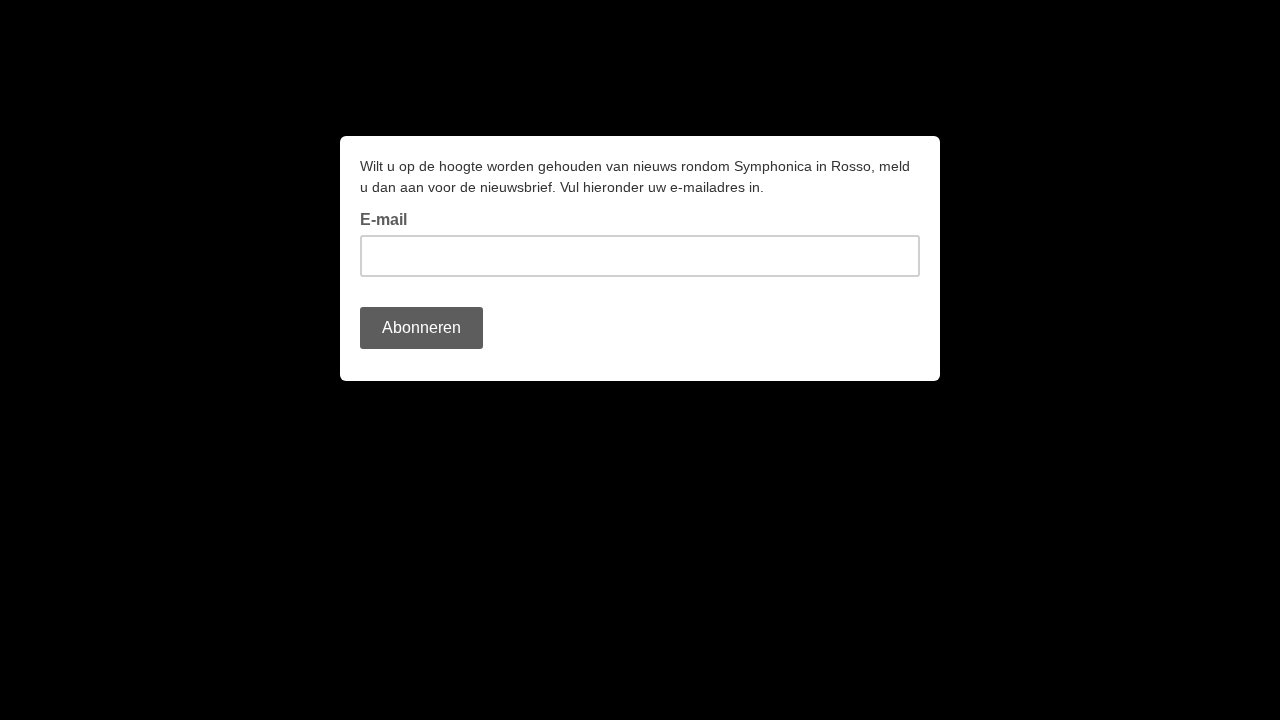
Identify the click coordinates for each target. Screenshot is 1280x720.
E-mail (389, 218)
